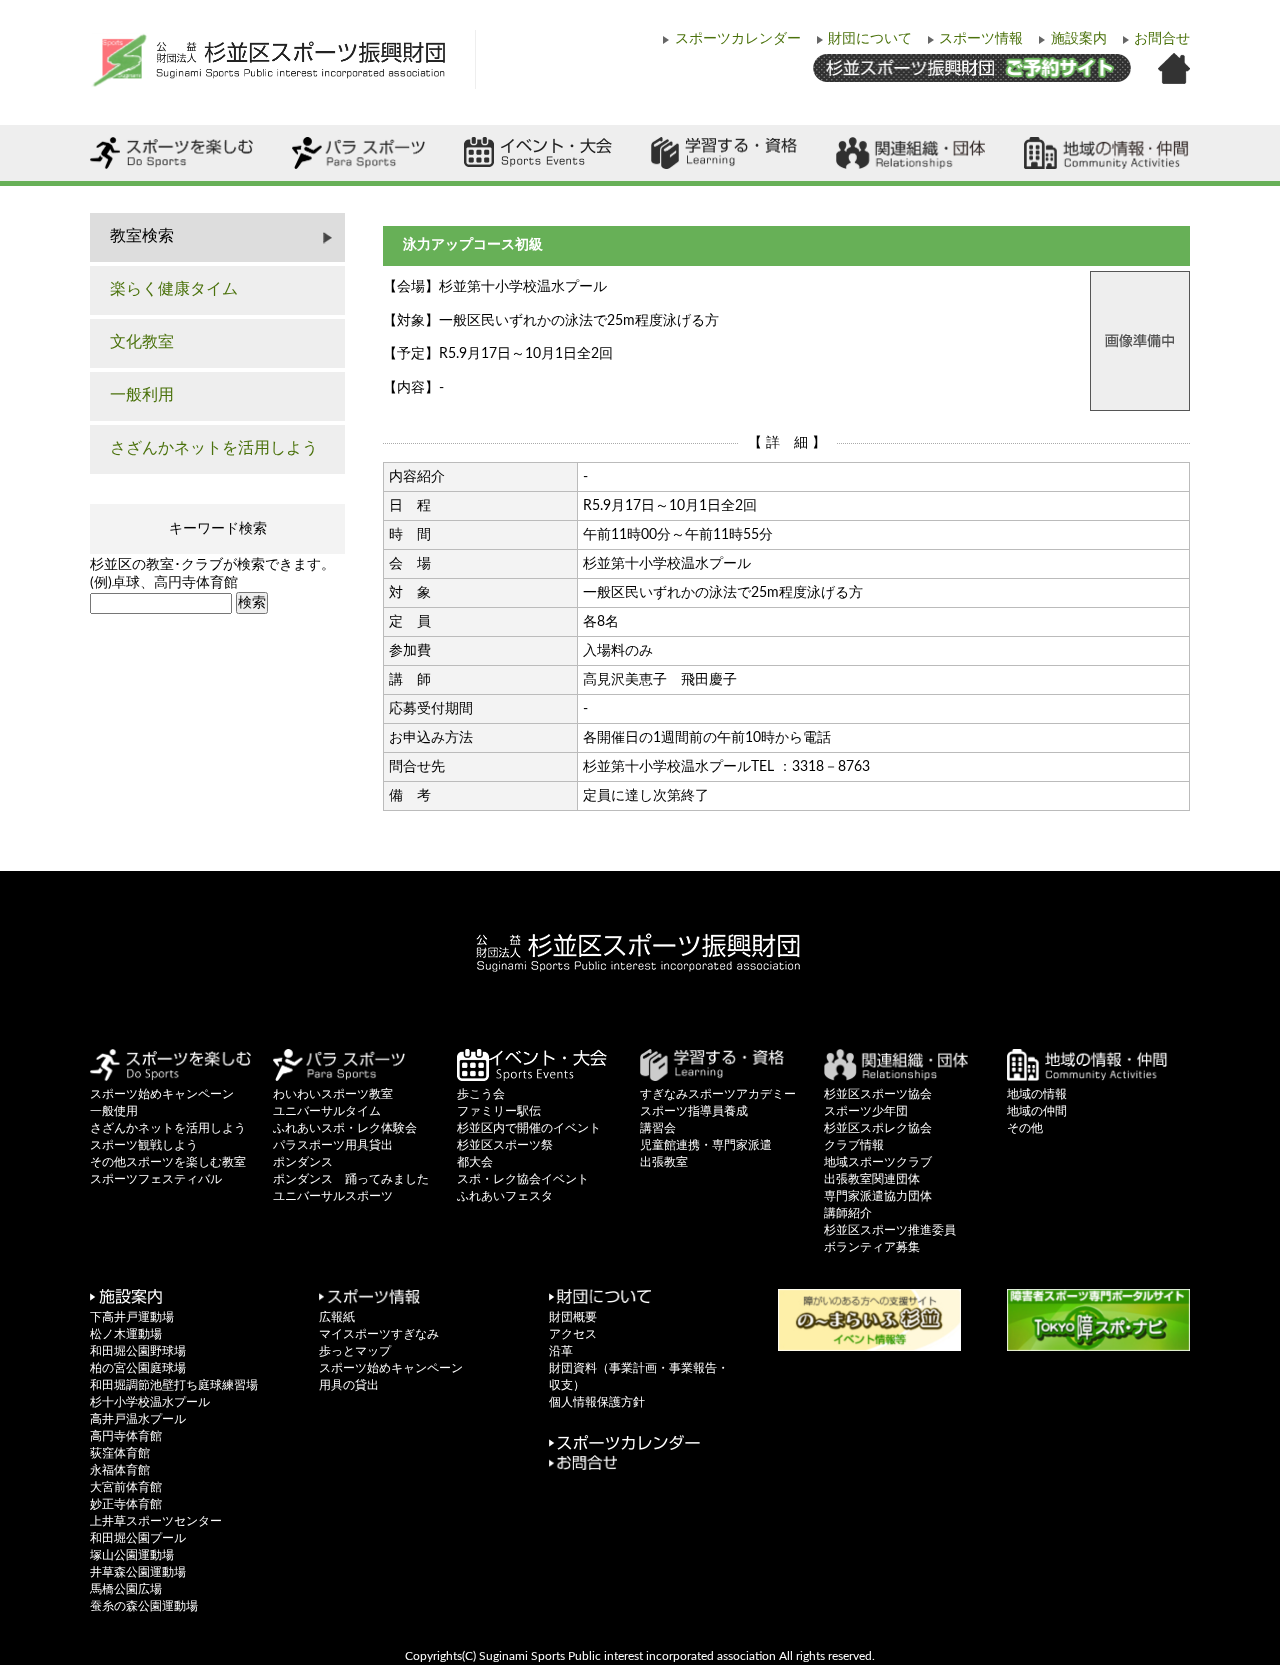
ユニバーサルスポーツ (333, 1196)
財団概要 (573, 1317)
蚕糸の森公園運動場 (144, 1606)
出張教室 (664, 1162)
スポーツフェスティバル (156, 1179)
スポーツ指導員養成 (694, 1111)
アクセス (573, 1334)
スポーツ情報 (981, 39)
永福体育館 (120, 1470)
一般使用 (114, 1111)
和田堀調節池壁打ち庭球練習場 (174, 1385)
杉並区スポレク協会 (878, 1128)
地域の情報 (1037, 1094)
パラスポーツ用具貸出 (333, 1145)
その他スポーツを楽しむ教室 (168, 1162)
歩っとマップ (355, 1351)
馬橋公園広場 (126, 1589)
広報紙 (337, 1317)
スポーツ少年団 (866, 1111)
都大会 (475, 1162)
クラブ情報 (854, 1145)
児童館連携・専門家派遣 (706, 1145)
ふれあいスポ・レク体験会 (345, 1128)
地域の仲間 (1037, 1111)
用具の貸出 (349, 1385)
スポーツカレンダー (738, 39)
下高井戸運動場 (132, 1317)
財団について (870, 39)
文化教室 (142, 342)
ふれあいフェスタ (505, 1196)
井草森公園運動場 (138, 1572)
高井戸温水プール (138, 1419)
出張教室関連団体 (872, 1179)
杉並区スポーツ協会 (878, 1094)
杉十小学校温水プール (150, 1402)
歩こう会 (481, 1094)
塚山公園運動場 (132, 1555)
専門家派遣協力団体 (878, 1196)
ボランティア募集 (872, 1247)
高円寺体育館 (126, 1436)
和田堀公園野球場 (138, 1351)
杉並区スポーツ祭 (505, 1145)
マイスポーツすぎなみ (379, 1334)
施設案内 (1079, 39)
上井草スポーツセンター (156, 1521)
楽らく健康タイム (174, 289)
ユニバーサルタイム (327, 1111)
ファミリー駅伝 (499, 1111)
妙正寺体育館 (126, 1504)
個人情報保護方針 (597, 1402)
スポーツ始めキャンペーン (162, 1094)
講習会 (658, 1128)
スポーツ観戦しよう (144, 1145)
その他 (1025, 1128)
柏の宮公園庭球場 (138, 1368)
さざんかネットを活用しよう (214, 448)
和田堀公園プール (138, 1538)
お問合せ (1162, 39)
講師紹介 (848, 1213)
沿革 (561, 1351)
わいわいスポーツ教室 (333, 1094)
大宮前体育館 (126, 1487)
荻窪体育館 (120, 1453)
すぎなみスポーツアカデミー (718, 1094)
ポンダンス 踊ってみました (351, 1179)
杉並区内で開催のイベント (529, 1128)
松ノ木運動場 (126, 1334)
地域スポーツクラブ (878, 1162)
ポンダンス (303, 1162)
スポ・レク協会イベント (523, 1179)
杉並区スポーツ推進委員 (890, 1230)
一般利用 (142, 395)
